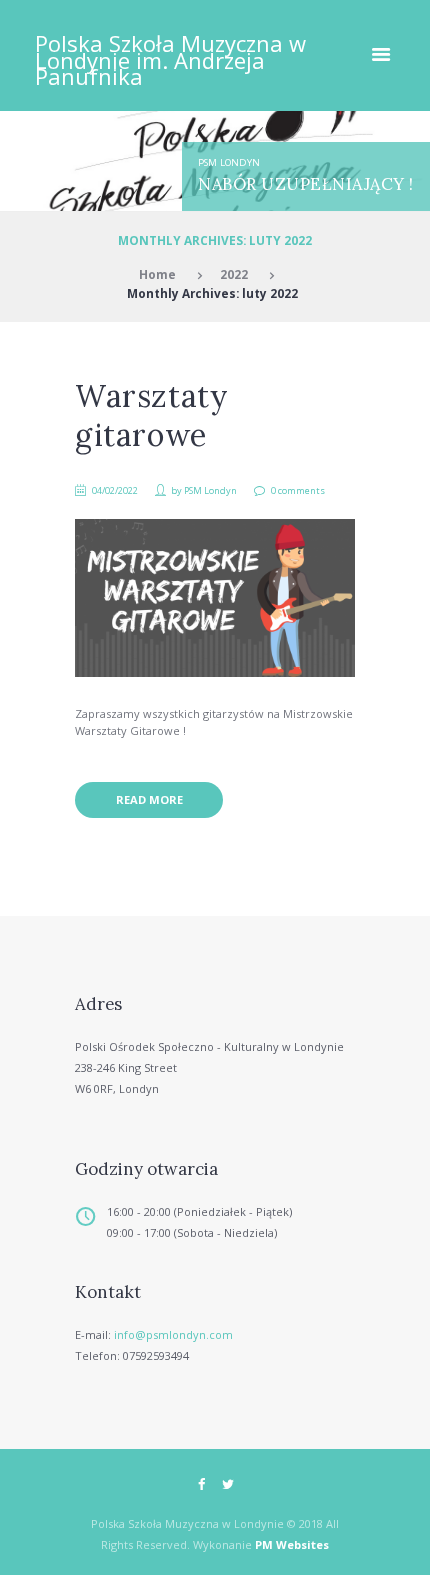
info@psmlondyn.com (173, 1334)
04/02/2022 (115, 490)
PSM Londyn (229, 162)
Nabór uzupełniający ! (305, 184)
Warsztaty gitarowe (151, 415)
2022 (234, 274)
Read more (149, 799)
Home (157, 274)
